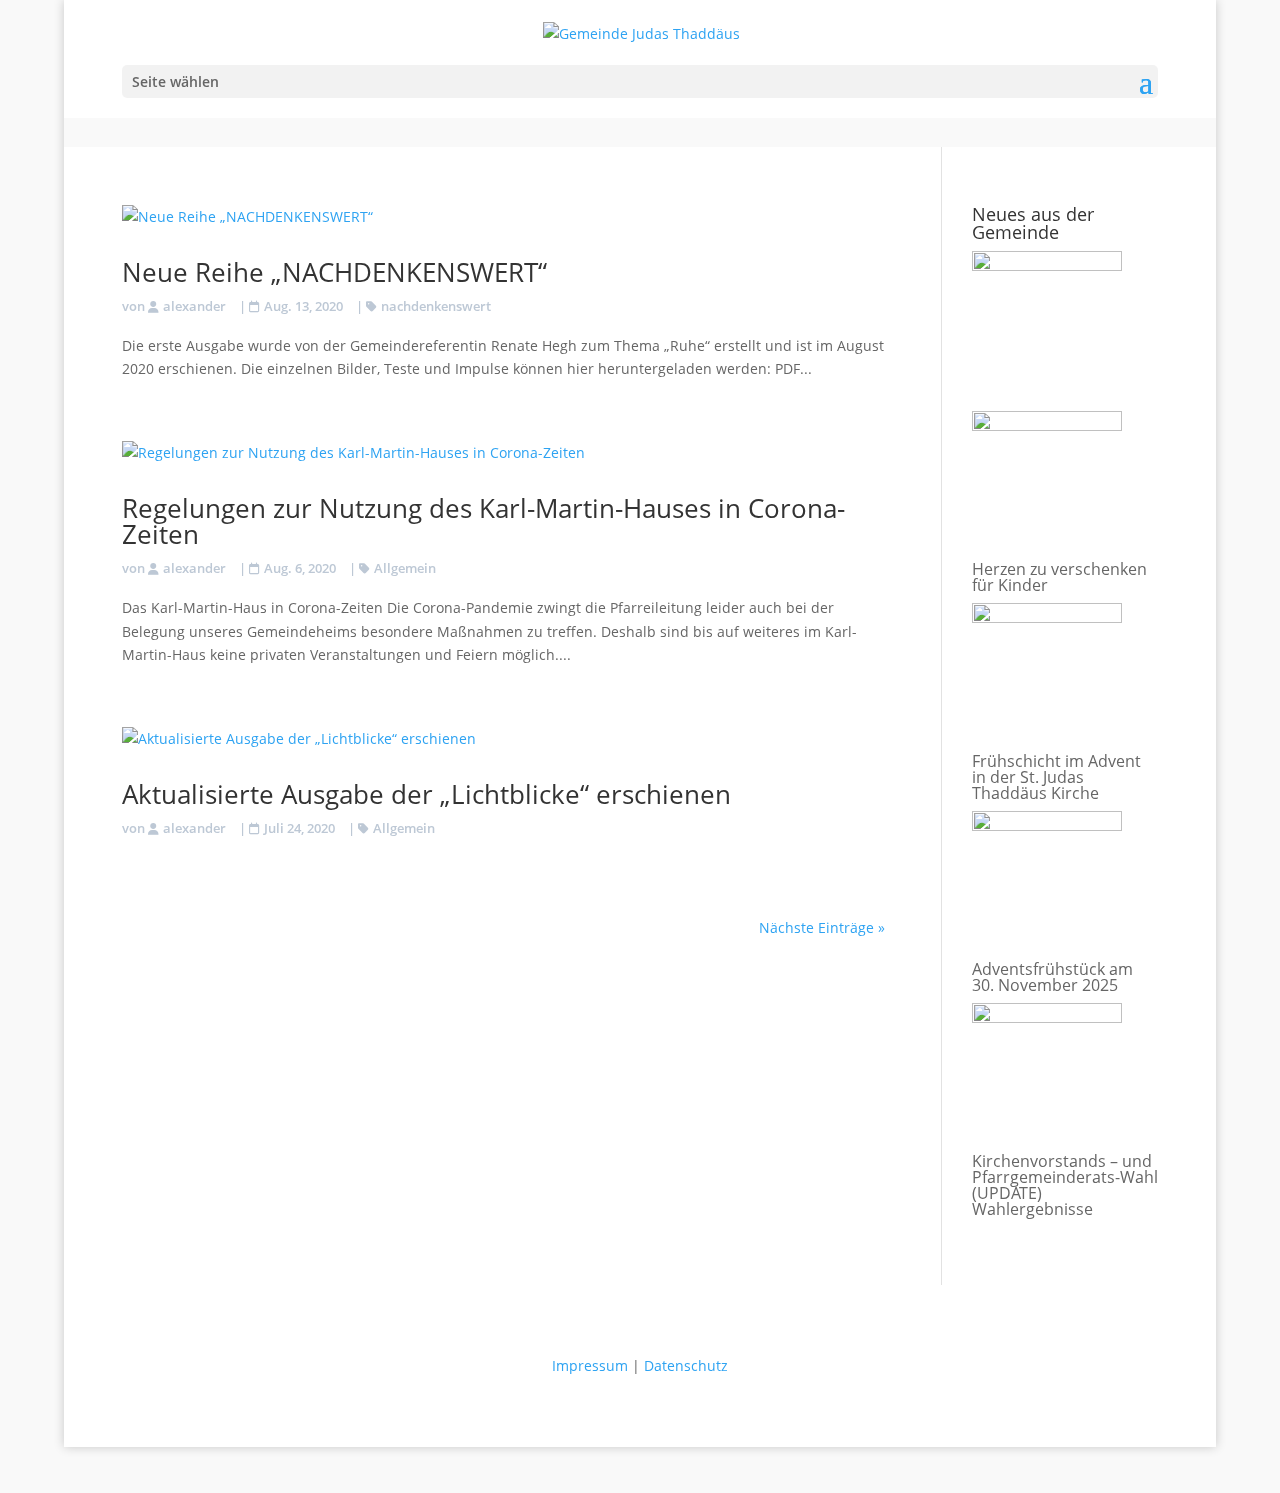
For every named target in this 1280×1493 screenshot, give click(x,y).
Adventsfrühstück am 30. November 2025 (1052, 977)
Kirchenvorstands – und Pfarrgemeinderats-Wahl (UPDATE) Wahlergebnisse (1065, 1185)
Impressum (590, 1365)
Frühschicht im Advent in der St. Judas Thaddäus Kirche (1056, 777)
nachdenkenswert (436, 306)
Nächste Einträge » (822, 927)
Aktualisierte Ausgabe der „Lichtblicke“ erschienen (426, 794)
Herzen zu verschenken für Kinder (1059, 577)
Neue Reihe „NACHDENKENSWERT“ (334, 272)
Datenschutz (686, 1365)
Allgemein (405, 568)
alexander (194, 306)
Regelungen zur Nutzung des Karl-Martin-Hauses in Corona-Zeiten (483, 521)
